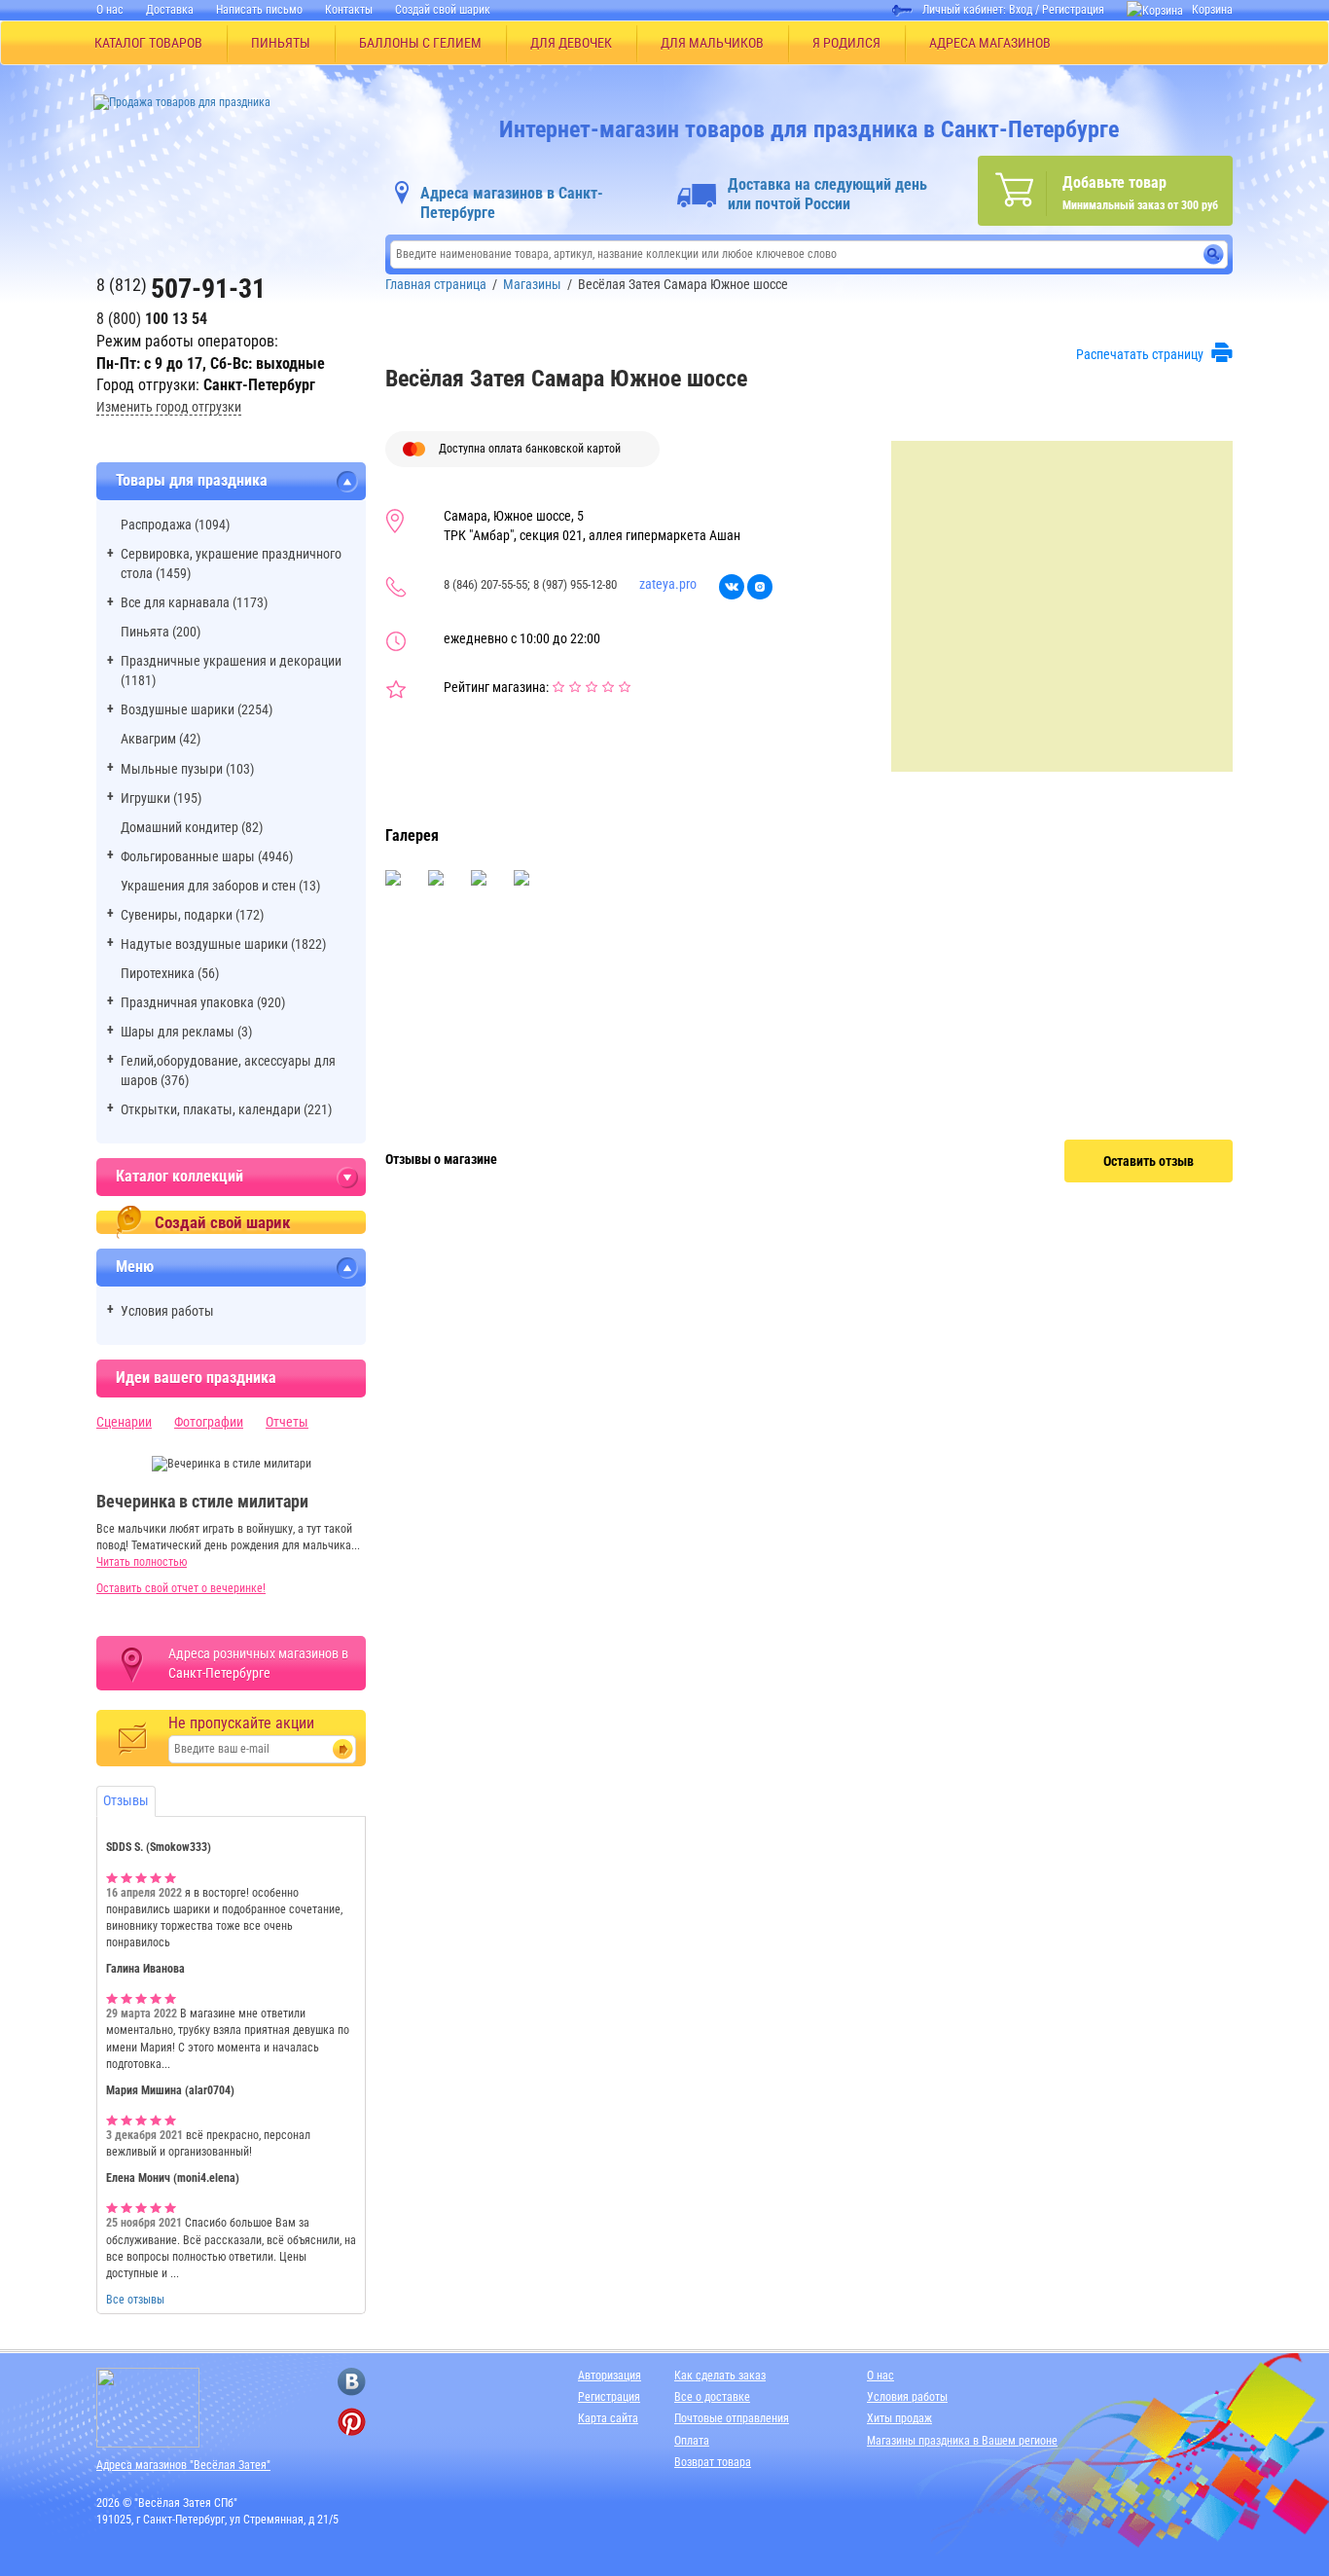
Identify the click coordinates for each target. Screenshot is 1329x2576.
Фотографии (209, 1422)
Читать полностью (142, 1562)
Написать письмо (259, 10)
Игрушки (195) (161, 798)
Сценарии (124, 1422)
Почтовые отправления (732, 2418)
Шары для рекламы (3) (186, 1032)
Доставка (170, 10)
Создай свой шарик (443, 10)
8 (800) (152, 319)
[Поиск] (1214, 254)
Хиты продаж (899, 2418)
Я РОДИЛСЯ (846, 43)
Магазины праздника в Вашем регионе (962, 2441)
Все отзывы (135, 2300)
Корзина (1212, 10)
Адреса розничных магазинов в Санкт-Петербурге (258, 1663)
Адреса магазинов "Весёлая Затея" (183, 2465)
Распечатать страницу (1140, 354)
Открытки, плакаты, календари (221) (226, 1109)
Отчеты (287, 1422)
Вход (1021, 10)
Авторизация (610, 2376)
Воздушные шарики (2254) (197, 709)
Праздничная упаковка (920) (203, 1002)
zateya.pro (668, 584)
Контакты (349, 10)
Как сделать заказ (720, 2376)
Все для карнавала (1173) (194, 602)
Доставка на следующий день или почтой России (827, 194)
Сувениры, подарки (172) (192, 915)
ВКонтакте (732, 587)
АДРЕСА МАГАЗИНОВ (990, 43)
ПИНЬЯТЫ (281, 43)
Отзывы (126, 1800)
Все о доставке (712, 2397)
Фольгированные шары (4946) (207, 856)
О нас (110, 10)
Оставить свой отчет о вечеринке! (181, 1588)
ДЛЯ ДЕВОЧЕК (571, 43)
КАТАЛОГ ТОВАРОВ (148, 43)
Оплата (692, 2441)
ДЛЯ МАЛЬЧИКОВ (712, 43)
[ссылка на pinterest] (352, 2422)
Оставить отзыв (1149, 1161)
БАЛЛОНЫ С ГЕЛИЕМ (420, 43)
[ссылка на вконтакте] (352, 2382)
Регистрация (1073, 10)
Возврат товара (713, 2462)
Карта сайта (608, 2418)
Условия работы (167, 1311)
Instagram (760, 587)
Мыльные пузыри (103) (187, 769)
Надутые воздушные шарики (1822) (223, 944)
